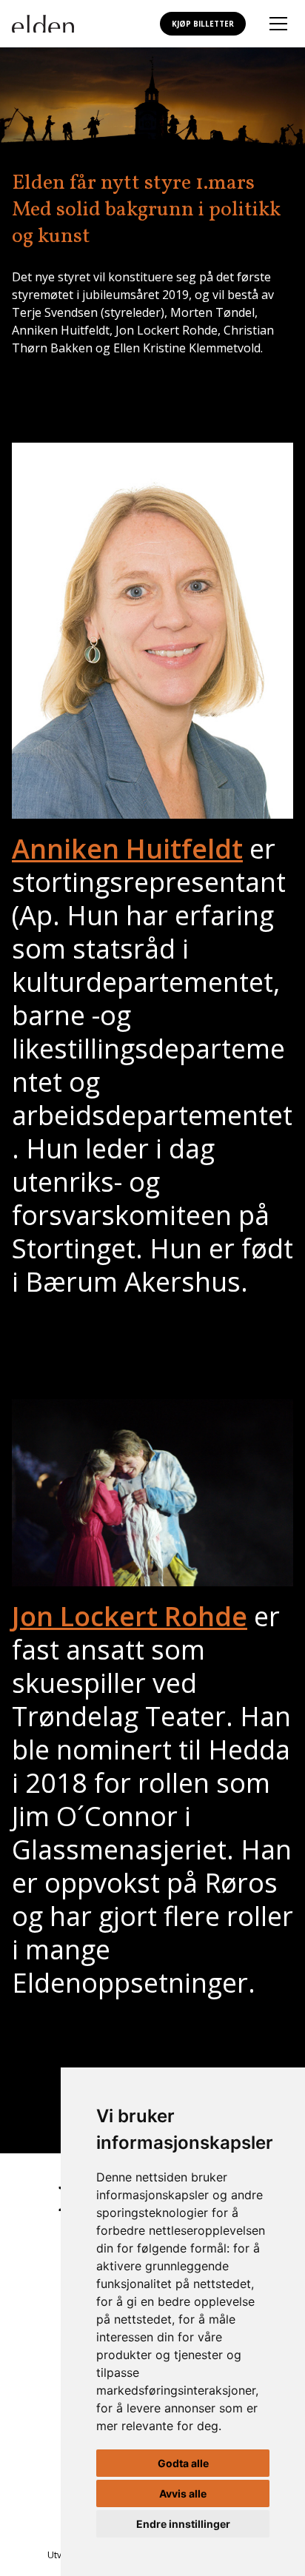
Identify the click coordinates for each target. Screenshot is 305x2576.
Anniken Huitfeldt (127, 849)
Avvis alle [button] (183, 2493)
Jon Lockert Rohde (130, 1616)
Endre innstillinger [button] (183, 2524)
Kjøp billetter (203, 24)
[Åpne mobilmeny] (278, 24)
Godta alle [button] (183, 2463)
